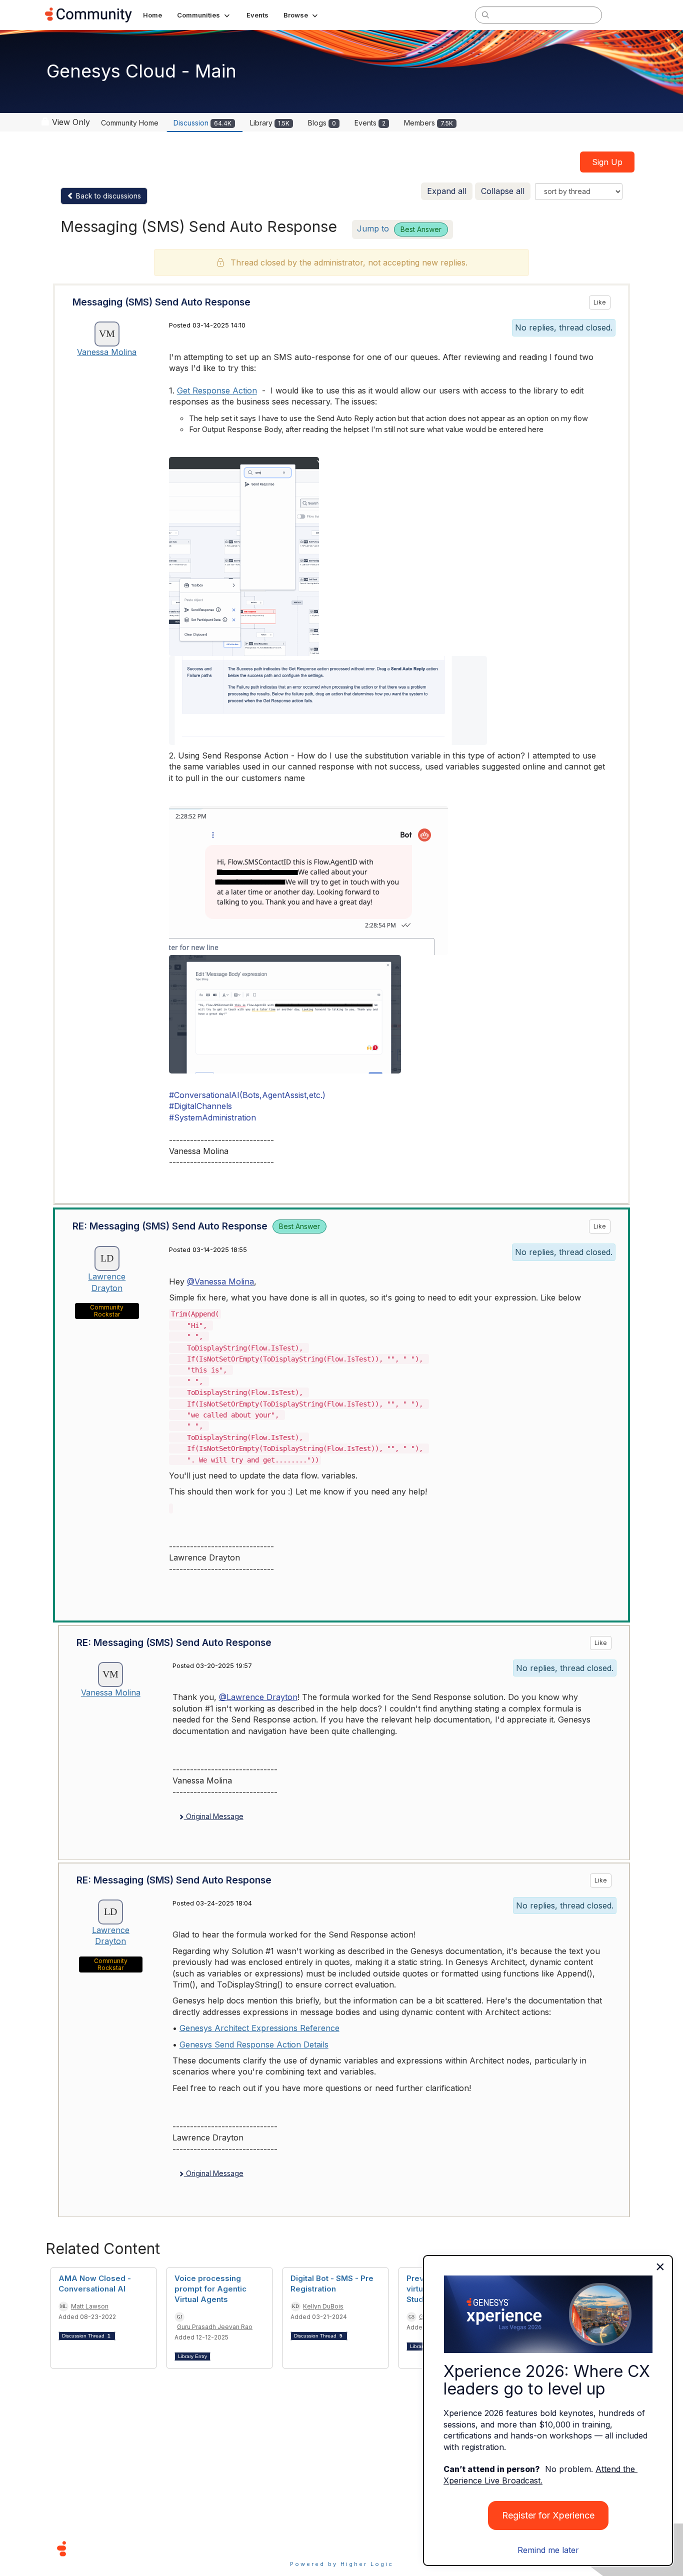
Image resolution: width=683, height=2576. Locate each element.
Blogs (322, 123)
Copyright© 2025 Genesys (130, 2548)
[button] (204, 15)
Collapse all (503, 191)
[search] (485, 14)
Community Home (130, 123)
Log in (625, 15)
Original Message (214, 1816)
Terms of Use (306, 2548)
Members (428, 123)
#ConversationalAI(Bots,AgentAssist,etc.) (247, 1095)
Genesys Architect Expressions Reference (259, 2028)
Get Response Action (217, 390)
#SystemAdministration (212, 1117)
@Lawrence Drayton (258, 1697)
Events (370, 123)
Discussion (202, 123)
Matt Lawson (90, 2306)
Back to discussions (107, 196)
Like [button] (600, 302)
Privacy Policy (374, 2548)
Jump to (399, 228)
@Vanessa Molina (220, 1281)
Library (270, 123)
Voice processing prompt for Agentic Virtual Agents (210, 2289)
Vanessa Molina (107, 352)
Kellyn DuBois (323, 2306)
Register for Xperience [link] (548, 2515)
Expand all (447, 191)
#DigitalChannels (200, 1106)
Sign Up (607, 162)
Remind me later (548, 2550)
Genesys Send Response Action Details (254, 2044)
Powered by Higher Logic (342, 2564)
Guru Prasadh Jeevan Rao (215, 2327)
